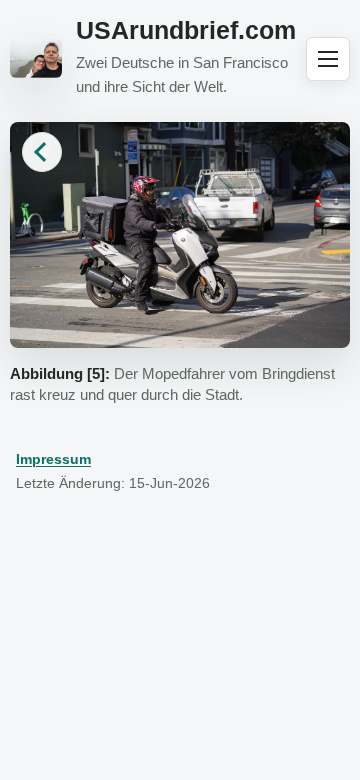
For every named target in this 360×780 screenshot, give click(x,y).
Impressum (53, 459)
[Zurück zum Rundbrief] (42, 152)
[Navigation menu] (328, 59)
